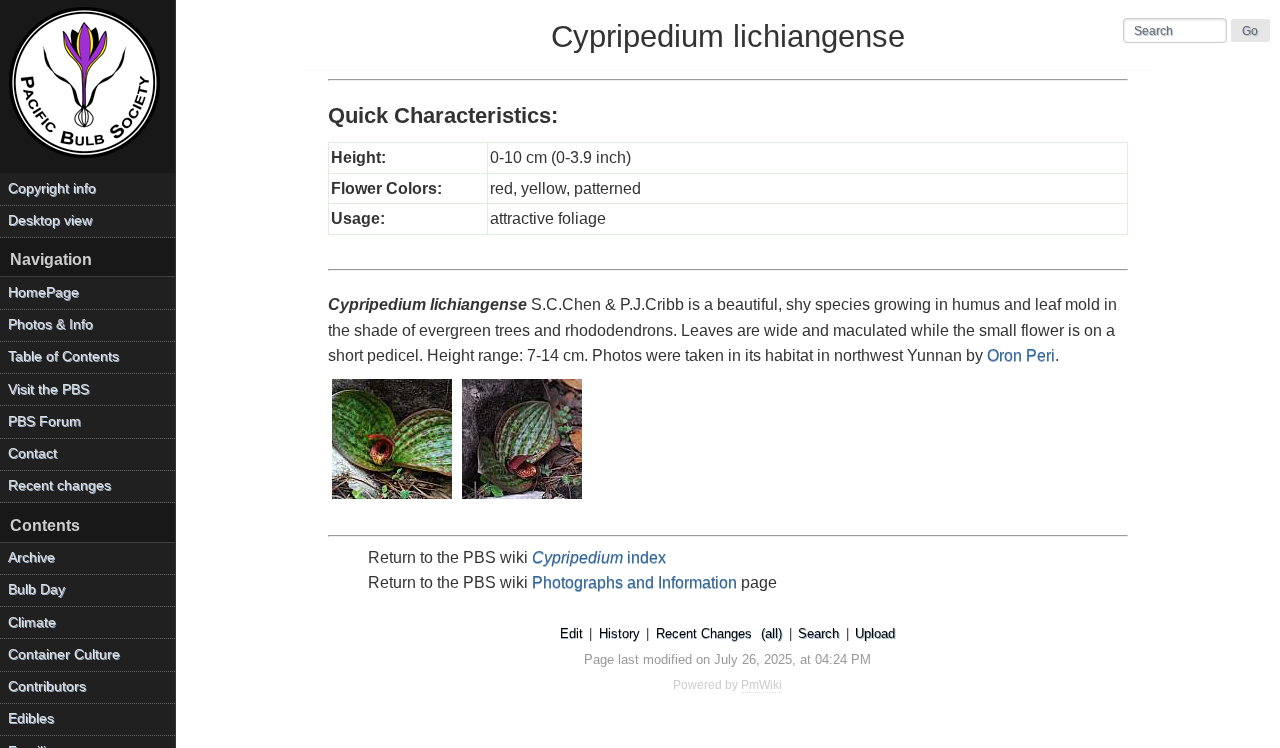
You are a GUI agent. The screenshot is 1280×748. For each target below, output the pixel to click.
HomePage (43, 292)
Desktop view (50, 220)
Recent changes (59, 485)
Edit (571, 633)
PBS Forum (44, 421)
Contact (32, 453)
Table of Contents (63, 356)
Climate (32, 622)
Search (818, 633)
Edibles (31, 718)
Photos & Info (50, 324)
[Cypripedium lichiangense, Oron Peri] (393, 500)
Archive (31, 557)
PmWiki (761, 685)
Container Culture (64, 654)
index (599, 557)
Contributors (47, 686)
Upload (875, 633)
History (619, 633)
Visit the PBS (48, 389)
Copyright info (52, 188)
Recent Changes (704, 633)
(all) (771, 633)
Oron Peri (1021, 355)
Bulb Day (36, 589)
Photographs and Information (634, 582)
